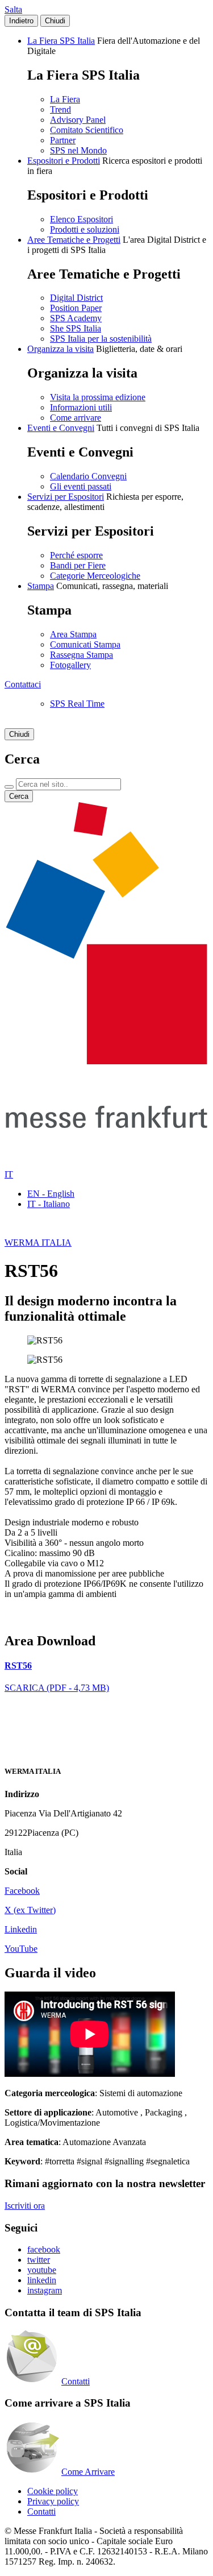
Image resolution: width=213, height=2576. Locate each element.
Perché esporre (76, 555)
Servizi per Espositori (66, 497)
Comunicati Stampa (85, 644)
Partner (63, 140)
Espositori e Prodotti (64, 161)
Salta (13, 9)
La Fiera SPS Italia (61, 41)
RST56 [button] (18, 1666)
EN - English (51, 1194)
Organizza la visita (60, 349)
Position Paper (76, 308)
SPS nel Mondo (78, 150)
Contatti (76, 2381)
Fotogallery (70, 665)
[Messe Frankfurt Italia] (106, 1061)
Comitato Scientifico (87, 130)
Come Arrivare (88, 2472)
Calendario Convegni (88, 476)
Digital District (76, 298)
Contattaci (23, 684)
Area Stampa (73, 634)
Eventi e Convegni (61, 428)
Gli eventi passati (81, 486)
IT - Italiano (49, 1204)
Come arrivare (76, 418)
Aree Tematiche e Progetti (74, 240)
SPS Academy (76, 318)
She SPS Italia (76, 328)
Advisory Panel (78, 120)
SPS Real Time (77, 704)
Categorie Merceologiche (95, 576)
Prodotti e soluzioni (85, 229)
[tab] (106, 1666)
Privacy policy (53, 2501)
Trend (60, 109)
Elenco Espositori (82, 219)
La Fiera (65, 99)
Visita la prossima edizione (98, 397)
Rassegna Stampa (82, 655)
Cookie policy (53, 2491)
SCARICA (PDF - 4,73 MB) (57, 1688)
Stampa (41, 586)
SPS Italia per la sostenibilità (101, 339)
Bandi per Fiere (78, 565)
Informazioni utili (81, 407)
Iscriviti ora (25, 2206)
